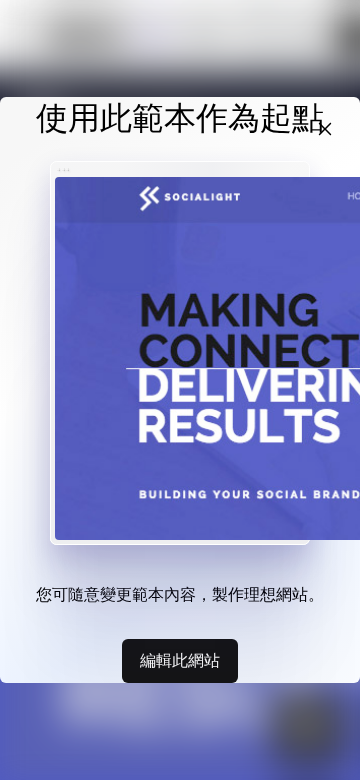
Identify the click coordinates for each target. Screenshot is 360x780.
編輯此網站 (180, 660)
